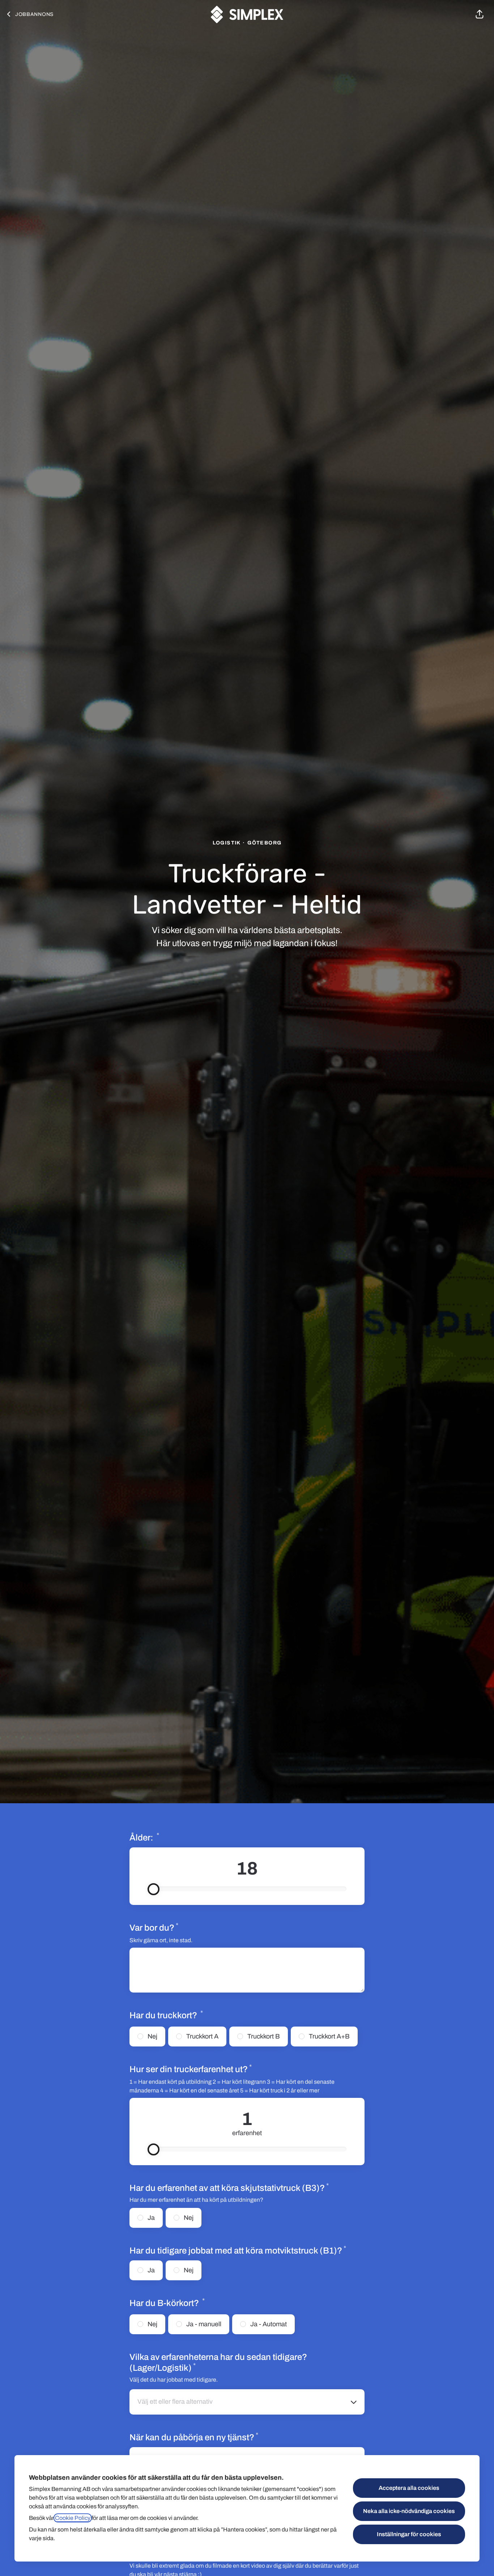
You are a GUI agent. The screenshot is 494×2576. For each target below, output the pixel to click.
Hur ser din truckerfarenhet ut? (216, 2069)
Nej (152, 2036)
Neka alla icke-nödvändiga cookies (409, 2511)
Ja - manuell (204, 2324)
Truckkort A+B (329, 2036)
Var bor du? (154, 1927)
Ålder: (169, 1837)
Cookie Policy (73, 2518)
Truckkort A (202, 2036)
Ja (151, 2218)
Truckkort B (264, 2036)
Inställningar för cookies (409, 2534)
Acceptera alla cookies (409, 2488)
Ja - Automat (269, 2324)
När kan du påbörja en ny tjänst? (194, 2437)
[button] (480, 14)
